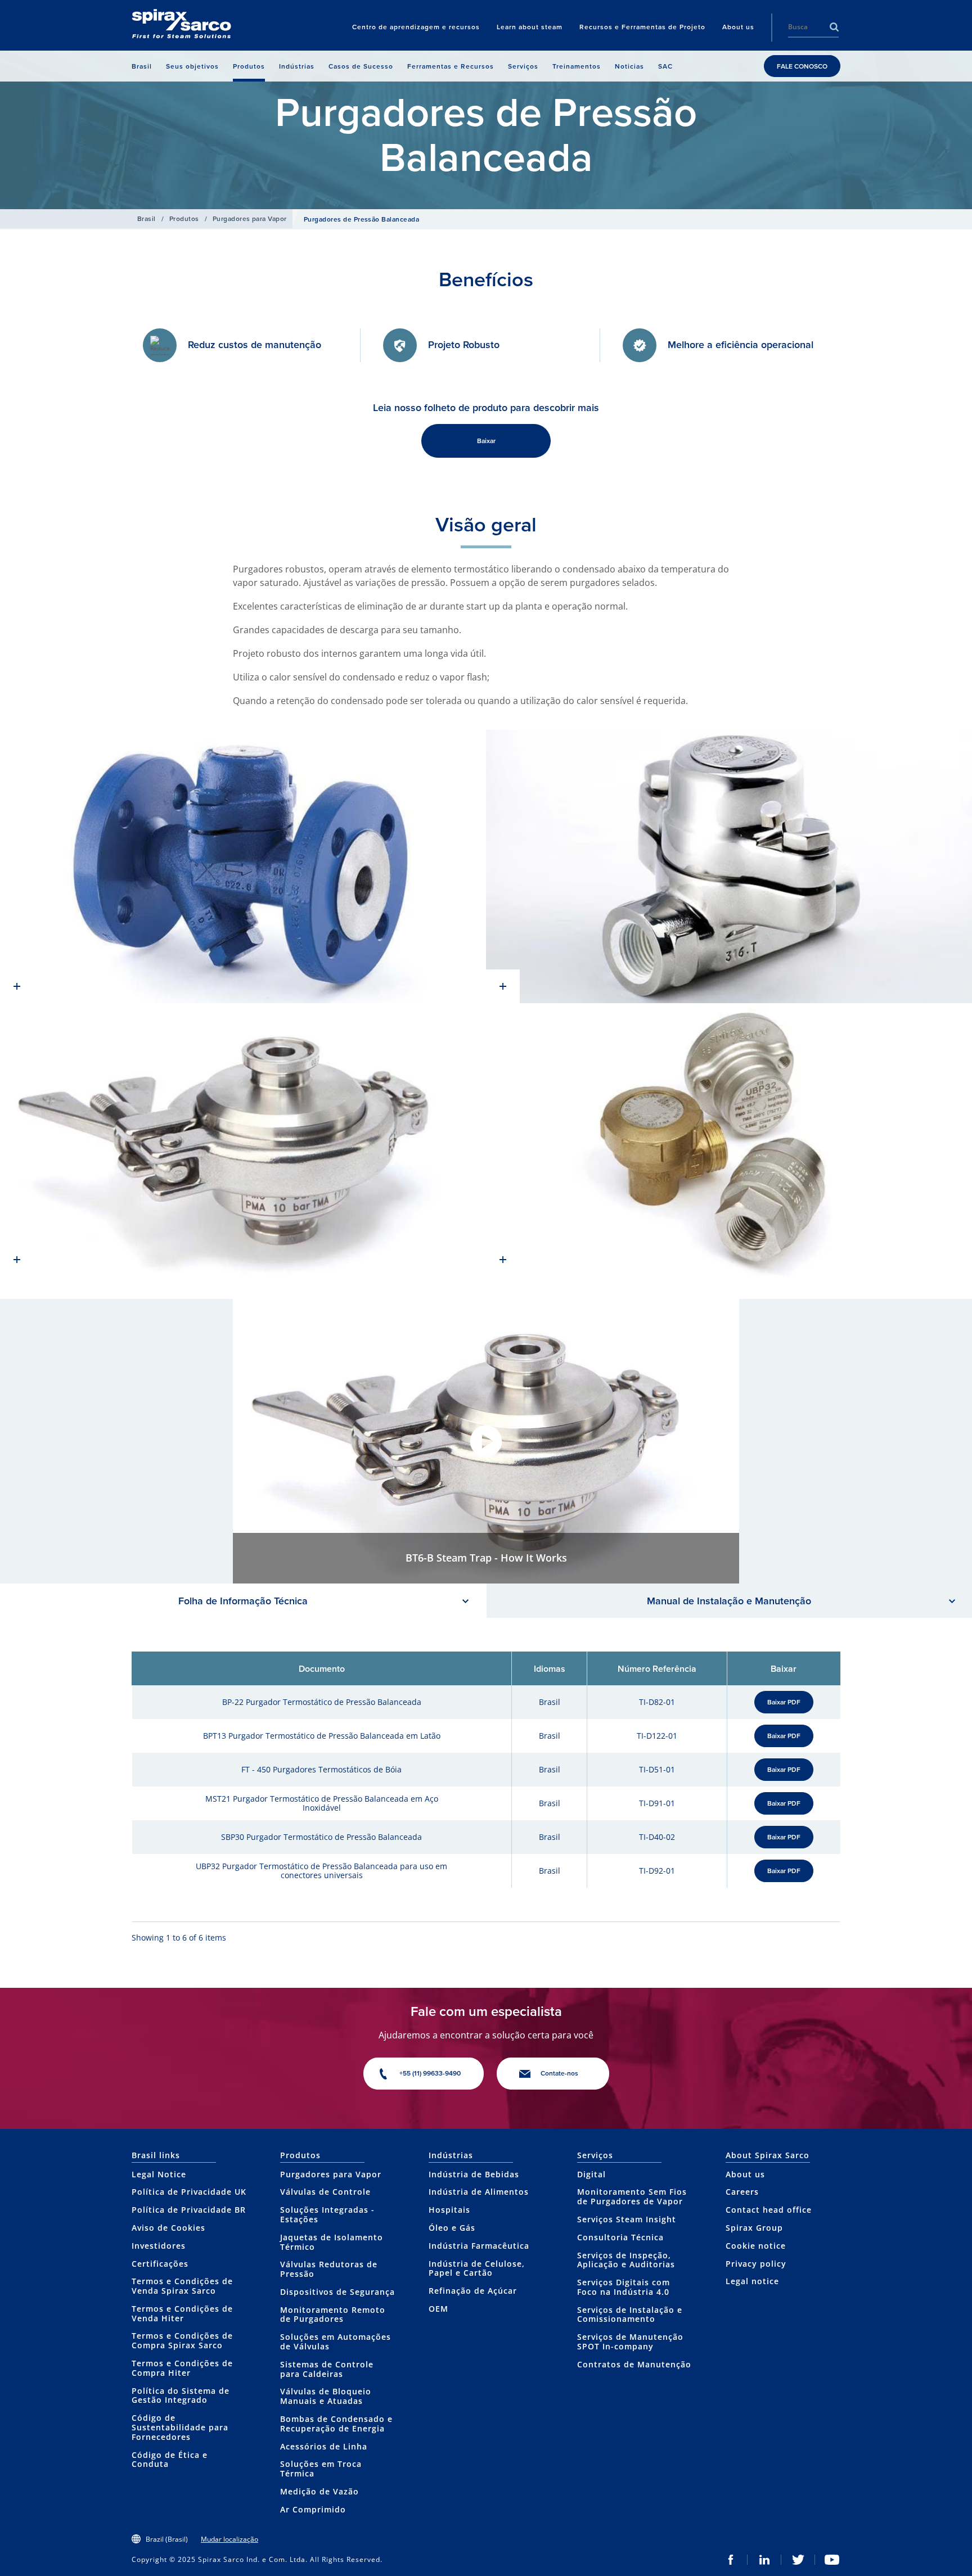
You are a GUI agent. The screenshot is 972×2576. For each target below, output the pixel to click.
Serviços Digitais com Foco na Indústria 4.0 (624, 2287)
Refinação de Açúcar (473, 2291)
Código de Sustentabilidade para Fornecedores (180, 2427)
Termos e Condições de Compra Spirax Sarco (182, 2340)
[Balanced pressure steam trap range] (729, 1140)
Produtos (184, 218)
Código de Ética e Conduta (170, 2460)
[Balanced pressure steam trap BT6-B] (243, 1140)
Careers (742, 2192)
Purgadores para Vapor (250, 218)
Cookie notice (756, 2246)
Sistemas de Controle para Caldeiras (327, 2369)
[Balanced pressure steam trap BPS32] (729, 867)
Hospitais (449, 2210)
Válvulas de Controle (325, 2192)
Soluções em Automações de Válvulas (336, 2342)
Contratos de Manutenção (634, 2364)
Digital (591, 2174)
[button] (486, 1441)
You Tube (832, 2560)
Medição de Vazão (319, 2491)
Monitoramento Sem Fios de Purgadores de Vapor (632, 2196)
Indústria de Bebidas (474, 2174)
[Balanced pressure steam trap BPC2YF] (243, 867)
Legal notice (752, 2281)
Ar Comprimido (313, 2509)
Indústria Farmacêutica (479, 2246)
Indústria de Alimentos (479, 2192)
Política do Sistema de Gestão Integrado (181, 2395)
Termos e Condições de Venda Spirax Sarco (182, 2286)
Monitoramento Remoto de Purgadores (333, 2315)
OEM (438, 2309)
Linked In (764, 2560)
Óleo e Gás (452, 2228)
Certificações (160, 2264)
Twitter (798, 2560)
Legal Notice (159, 2174)
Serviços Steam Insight (627, 2219)
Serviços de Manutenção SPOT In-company (630, 2342)
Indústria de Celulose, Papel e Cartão (477, 2268)
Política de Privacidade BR (189, 2210)
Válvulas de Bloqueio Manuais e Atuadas (326, 2396)
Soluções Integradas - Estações (327, 2214)
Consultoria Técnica (620, 2237)
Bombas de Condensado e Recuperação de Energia (336, 2424)
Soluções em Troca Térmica (321, 2469)
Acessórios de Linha (324, 2446)
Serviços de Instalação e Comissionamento (630, 2315)
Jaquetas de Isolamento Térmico (332, 2242)
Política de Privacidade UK (189, 2192)
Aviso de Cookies (168, 2228)
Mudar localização (229, 2539)
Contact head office (769, 2210)
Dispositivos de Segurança (337, 2292)
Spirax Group (754, 2228)
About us (745, 2174)
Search (834, 27)
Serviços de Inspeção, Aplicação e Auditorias (626, 2260)
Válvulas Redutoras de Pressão (329, 2269)
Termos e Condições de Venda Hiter (182, 2313)
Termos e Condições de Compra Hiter (182, 2368)
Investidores (159, 2246)
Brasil (147, 218)
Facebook (731, 2560)
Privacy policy (756, 2264)
